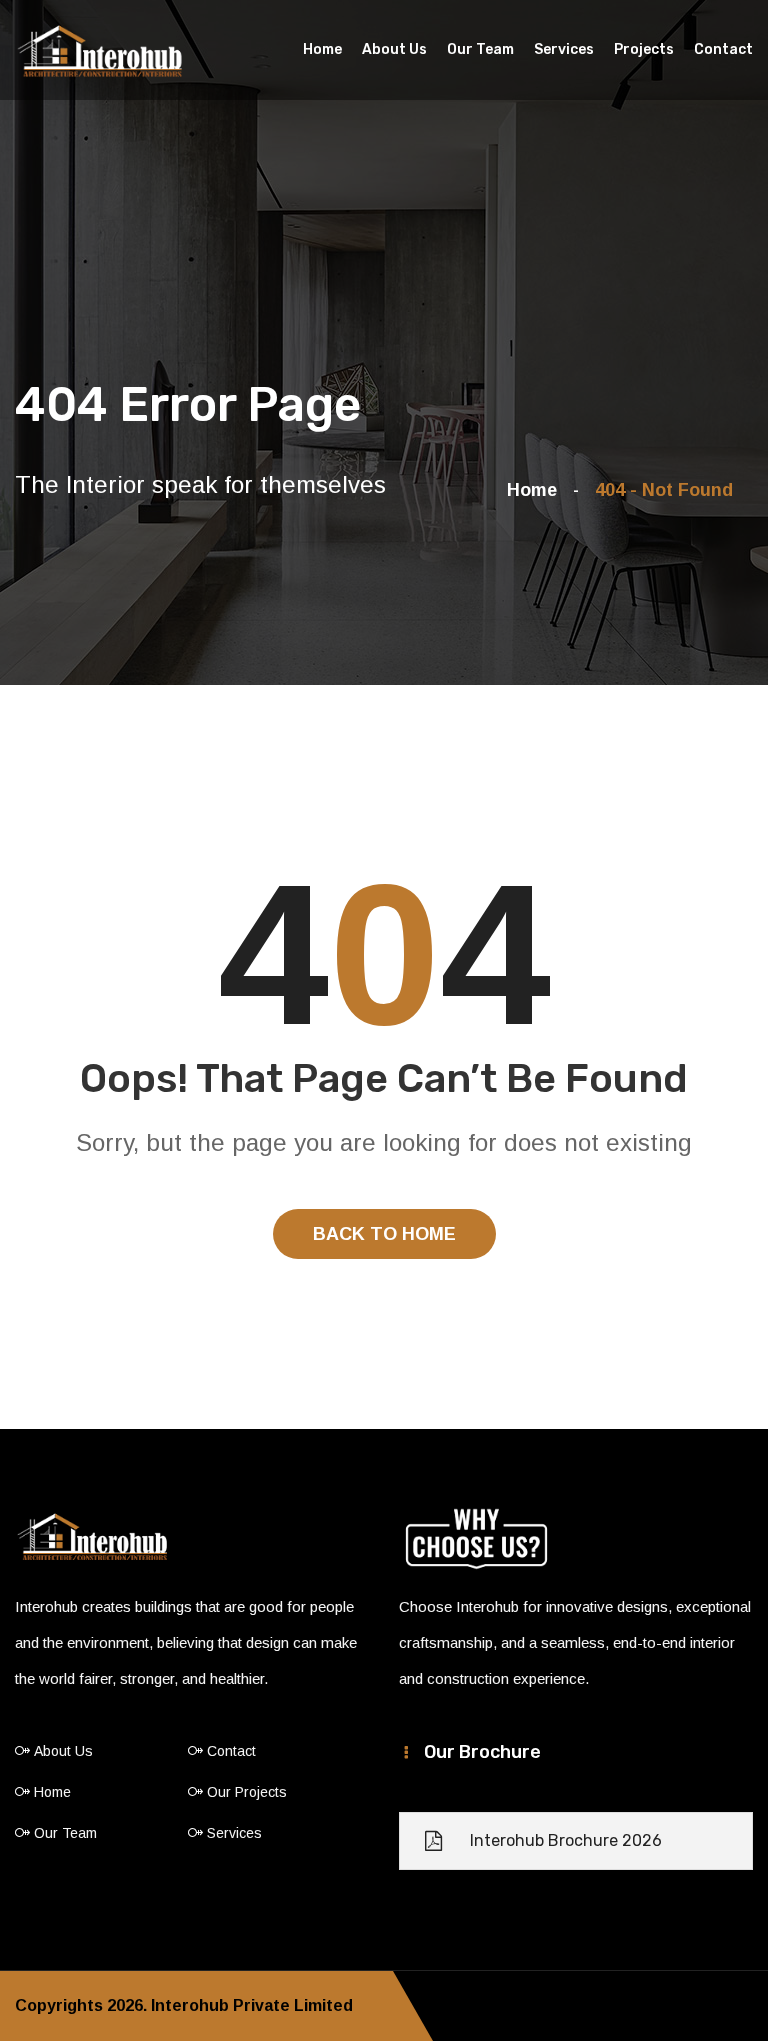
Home (322, 49)
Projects (644, 49)
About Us (394, 49)
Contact (723, 49)
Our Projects (247, 1792)
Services (564, 49)
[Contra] (100, 52)
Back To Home (384, 1234)
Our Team (480, 49)
